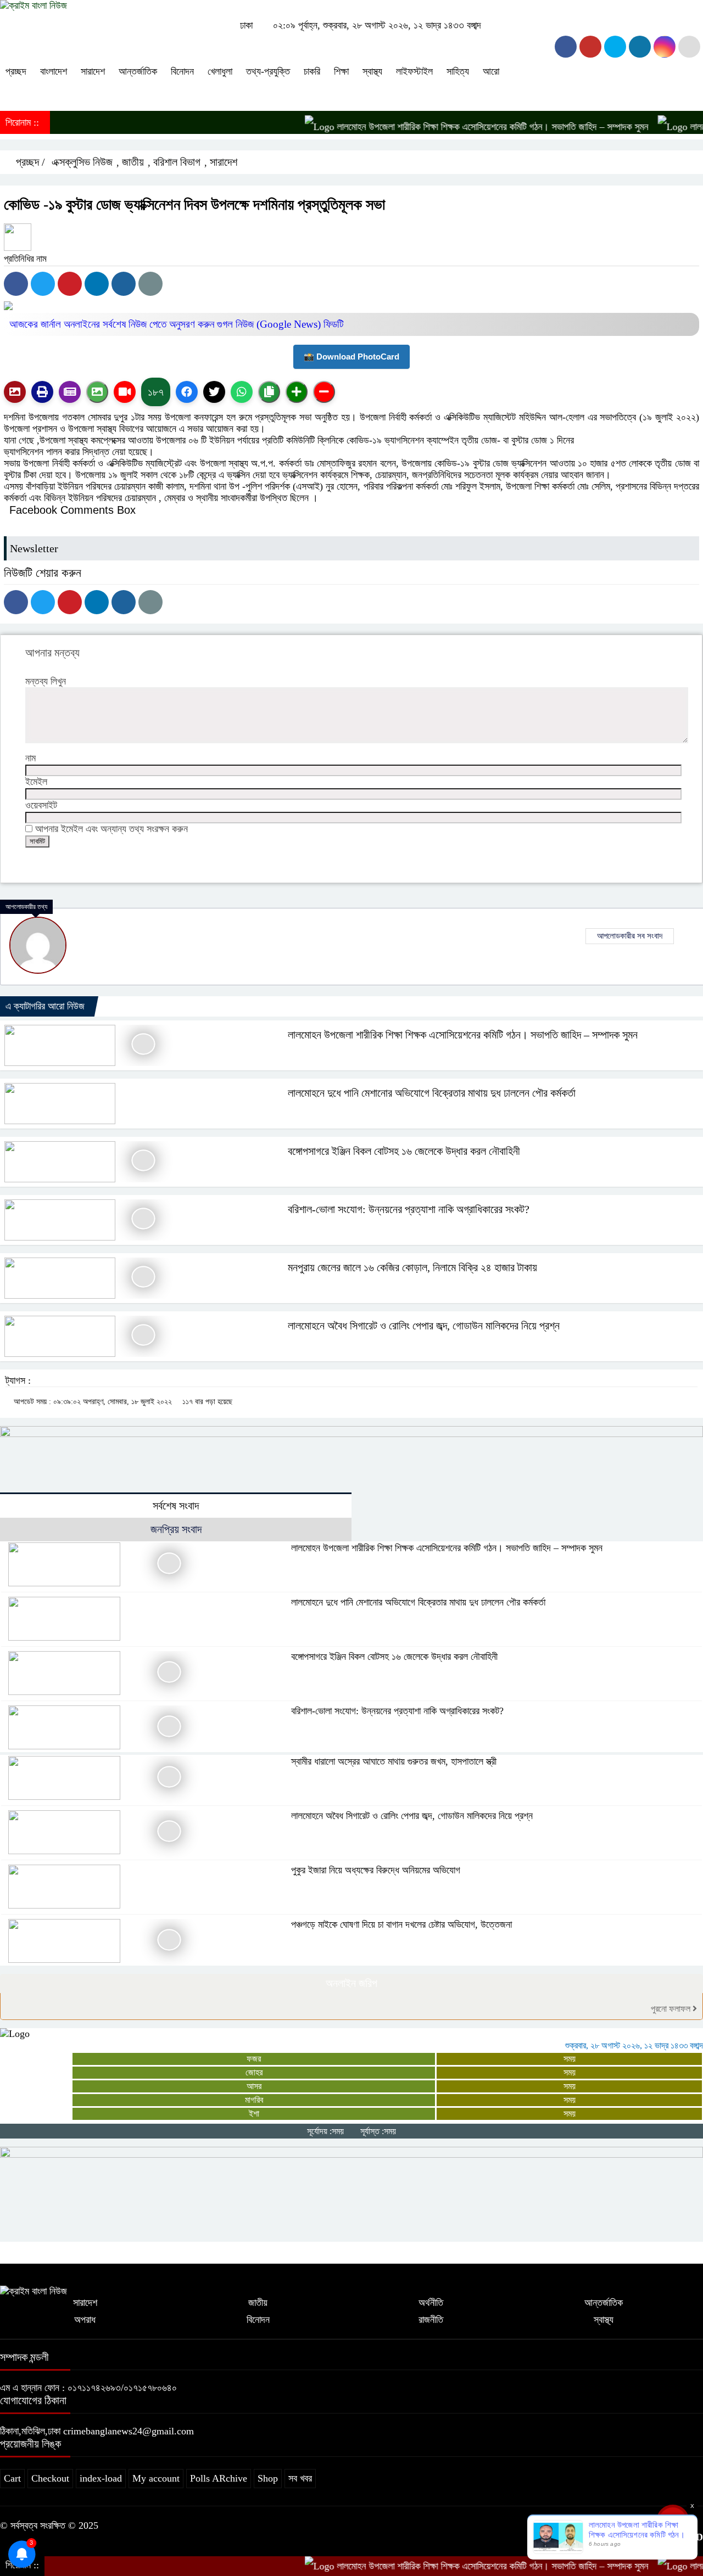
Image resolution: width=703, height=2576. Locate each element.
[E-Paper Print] (42, 392)
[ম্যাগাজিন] (70, 392)
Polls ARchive (219, 2478)
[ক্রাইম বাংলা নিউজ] (34, 5)
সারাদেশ (93, 71)
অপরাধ (85, 2320)
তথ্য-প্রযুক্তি (268, 71)
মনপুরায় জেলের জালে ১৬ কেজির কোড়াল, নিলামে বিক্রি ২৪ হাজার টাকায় (412, 1267)
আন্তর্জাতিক (138, 71)
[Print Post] (15, 392)
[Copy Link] (269, 392)
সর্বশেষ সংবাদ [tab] (176, 1506)
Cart (12, 2478)
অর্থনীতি (431, 2303)
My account (156, 2478)
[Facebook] (16, 284)
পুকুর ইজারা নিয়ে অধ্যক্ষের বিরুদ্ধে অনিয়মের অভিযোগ (376, 1870)
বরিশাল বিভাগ (177, 162)
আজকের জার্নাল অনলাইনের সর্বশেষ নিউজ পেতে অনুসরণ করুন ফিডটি (177, 324)
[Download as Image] (97, 392)
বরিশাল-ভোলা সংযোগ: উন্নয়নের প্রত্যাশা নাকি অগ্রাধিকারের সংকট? (409, 1209)
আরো (491, 71)
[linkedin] (640, 47)
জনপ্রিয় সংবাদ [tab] (176, 1529)
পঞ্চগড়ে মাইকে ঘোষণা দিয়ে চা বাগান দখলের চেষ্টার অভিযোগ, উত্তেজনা (401, 1924)
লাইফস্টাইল (414, 71)
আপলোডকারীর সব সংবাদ (630, 936)
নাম (30, 758)
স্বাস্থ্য (372, 71)
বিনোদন (182, 71)
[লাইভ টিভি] (125, 392)
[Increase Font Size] (297, 392)
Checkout (50, 2478)
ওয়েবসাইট (41, 805)
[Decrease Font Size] (324, 392)
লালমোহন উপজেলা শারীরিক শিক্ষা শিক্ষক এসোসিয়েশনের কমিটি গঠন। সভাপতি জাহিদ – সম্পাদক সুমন (452, 127)
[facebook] (566, 47)
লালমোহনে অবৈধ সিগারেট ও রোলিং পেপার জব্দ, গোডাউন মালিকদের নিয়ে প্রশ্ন (424, 1326)
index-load (101, 2478)
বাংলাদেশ (54, 71)
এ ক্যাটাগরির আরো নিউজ (45, 1006)
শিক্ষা (341, 71)
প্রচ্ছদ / (29, 162)
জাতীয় (133, 162)
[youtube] (665, 47)
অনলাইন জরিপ (351, 1983)
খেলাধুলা (220, 71)
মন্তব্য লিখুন (46, 681)
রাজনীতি (431, 2320)
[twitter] (590, 47)
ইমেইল (36, 782)
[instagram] (615, 47)
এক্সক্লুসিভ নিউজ (82, 162)
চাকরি (312, 71)
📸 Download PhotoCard (351, 357)
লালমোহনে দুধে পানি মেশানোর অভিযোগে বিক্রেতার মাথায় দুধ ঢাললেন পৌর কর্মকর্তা (432, 1093)
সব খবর (300, 2478)
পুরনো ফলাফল (672, 2009)
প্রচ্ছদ (16, 71)
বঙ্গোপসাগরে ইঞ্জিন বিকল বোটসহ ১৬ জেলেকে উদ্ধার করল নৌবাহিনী (404, 1151)
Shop (268, 2478)
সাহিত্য (458, 71)
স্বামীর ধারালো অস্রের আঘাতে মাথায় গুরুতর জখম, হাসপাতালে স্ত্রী (394, 1761)
